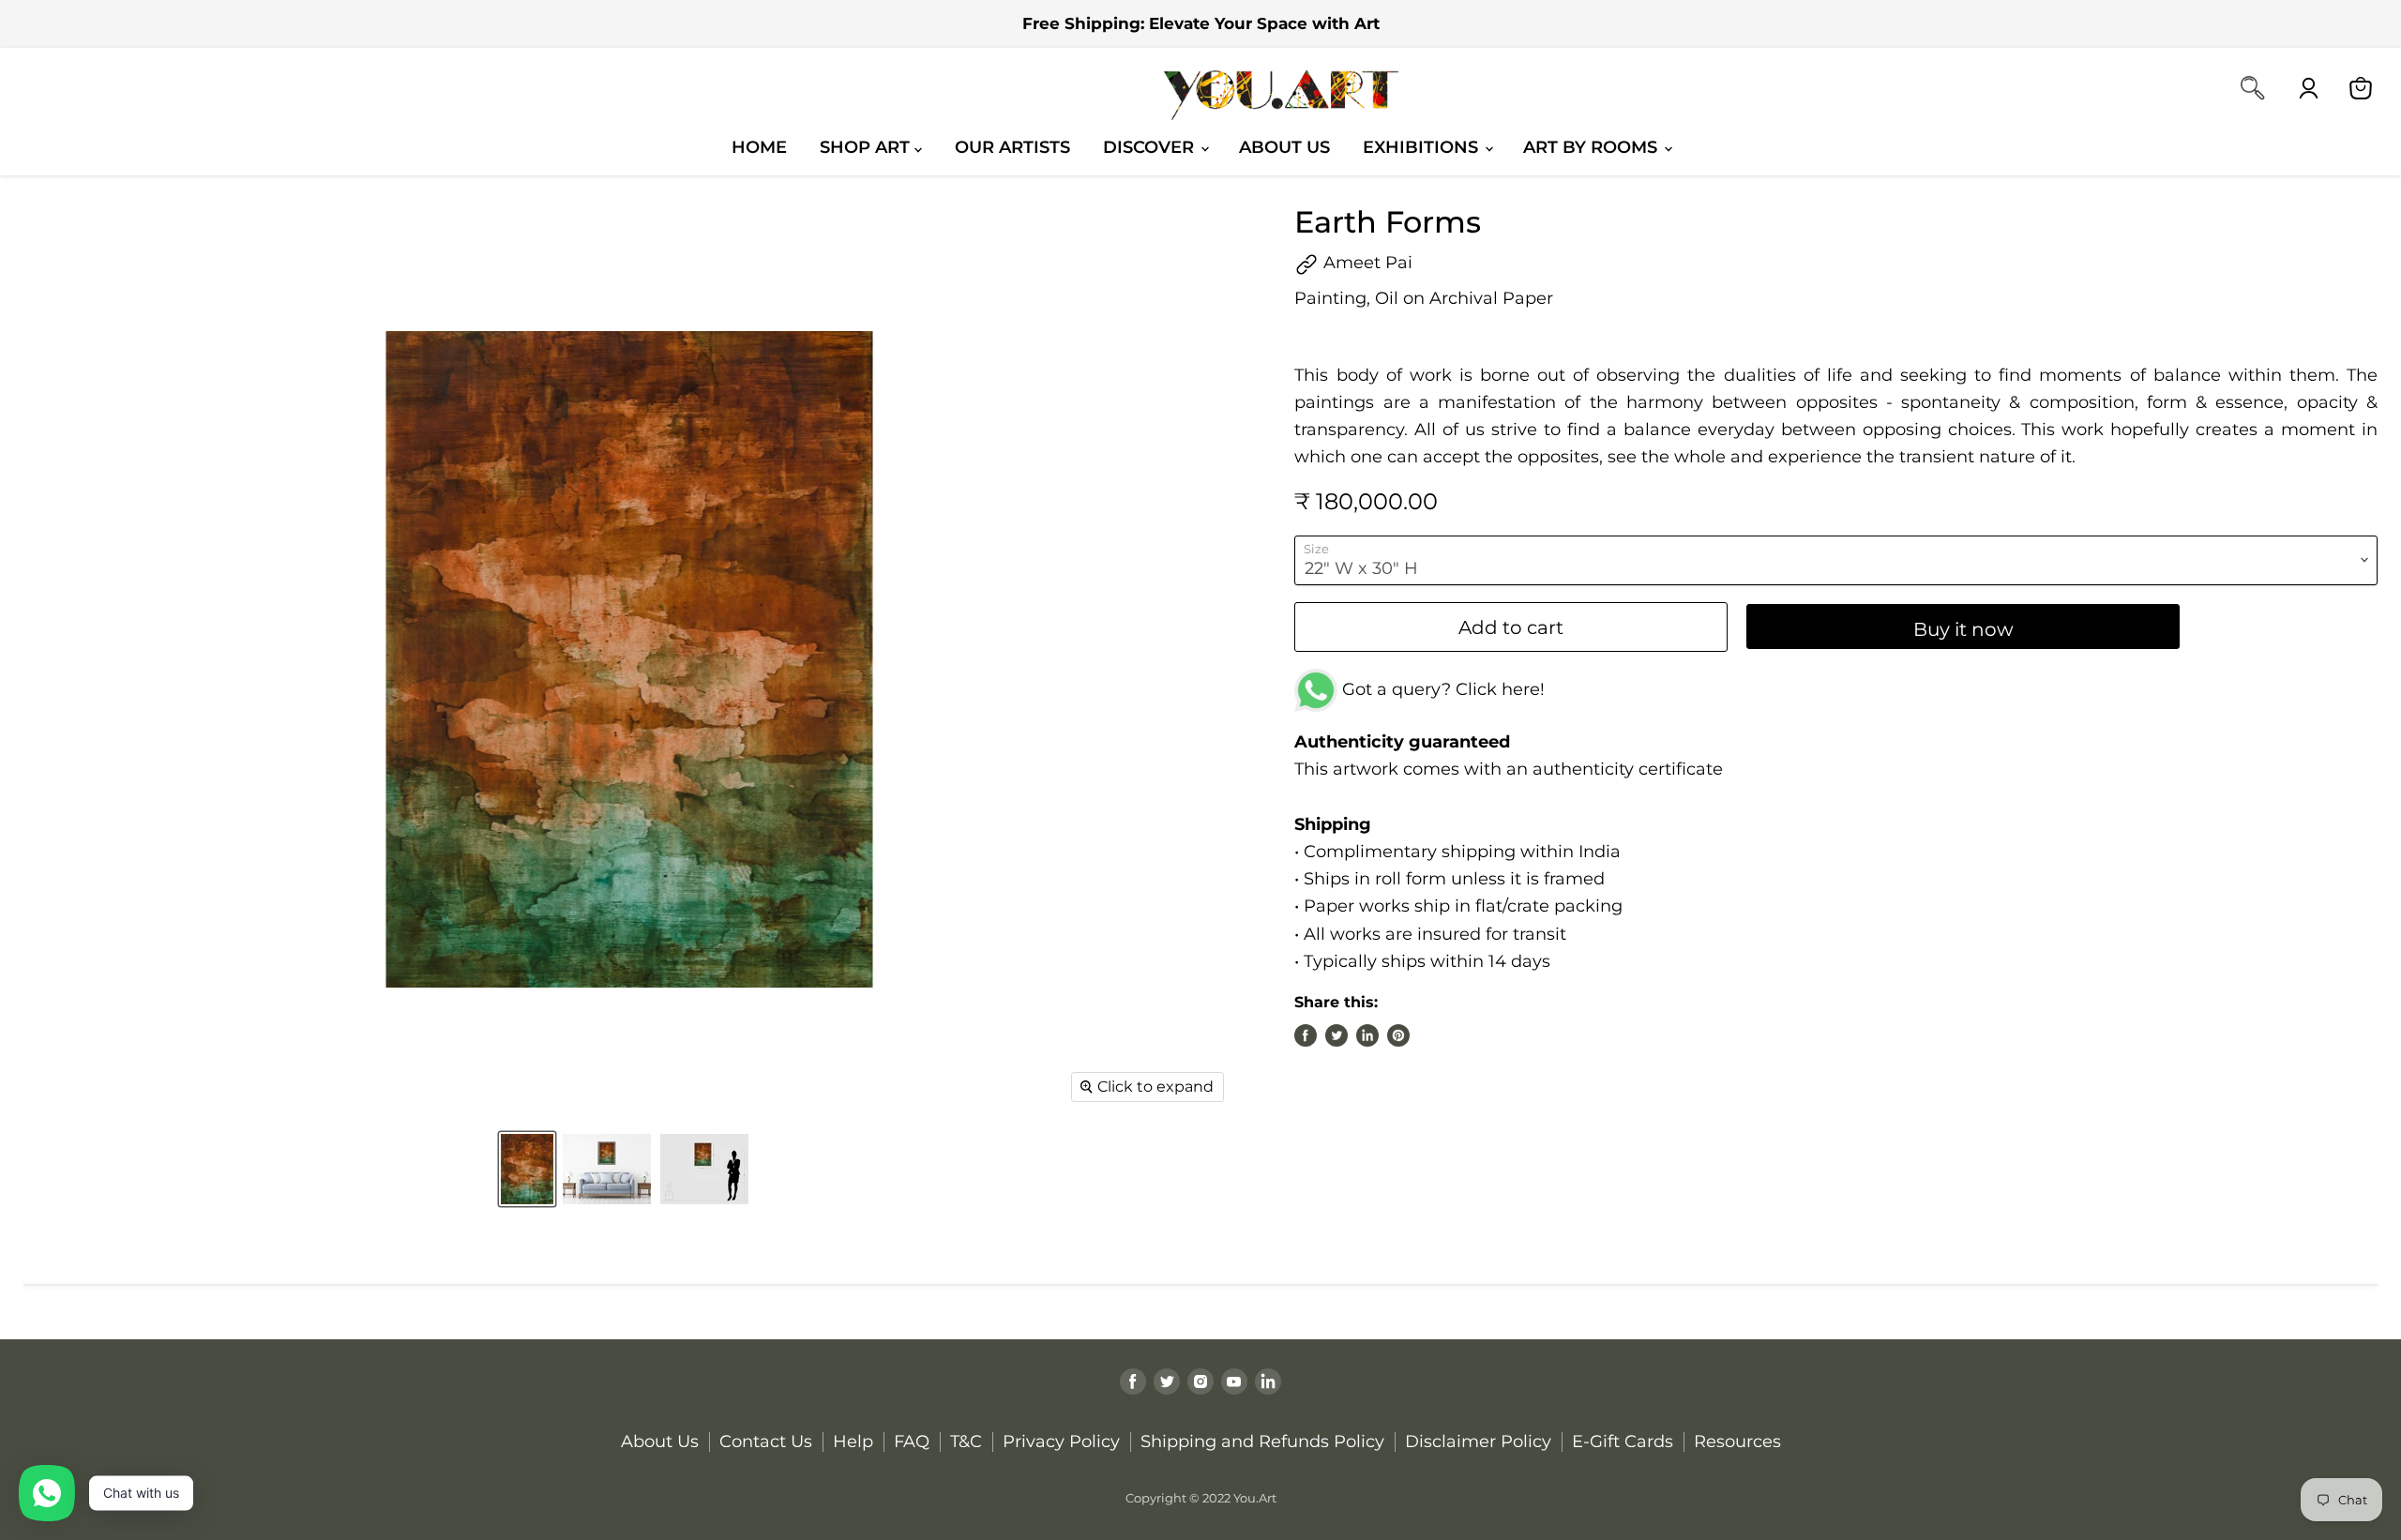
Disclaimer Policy (1478, 1442)
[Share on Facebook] (1306, 1035)
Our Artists (1012, 147)
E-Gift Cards (1623, 1442)
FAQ (912, 1442)
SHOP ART (867, 147)
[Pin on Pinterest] (1398, 1035)
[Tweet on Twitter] (1336, 1035)
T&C (966, 1442)
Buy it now (1963, 629)
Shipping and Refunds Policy (1262, 1442)
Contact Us (766, 1442)
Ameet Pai (1366, 263)
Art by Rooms (1593, 147)
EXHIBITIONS (1423, 147)
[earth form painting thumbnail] (527, 1169)
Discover (1151, 147)
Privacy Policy (1061, 1442)
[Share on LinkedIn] (1367, 1035)
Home (759, 147)
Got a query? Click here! (1441, 689)
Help (853, 1442)
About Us (1284, 147)
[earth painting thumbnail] (704, 1169)
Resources (1737, 1442)
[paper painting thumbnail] (607, 1169)
